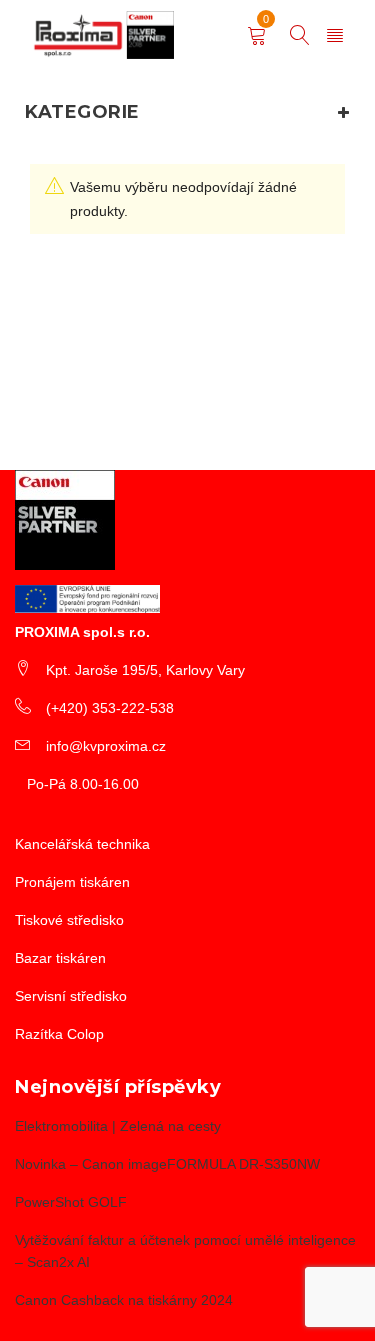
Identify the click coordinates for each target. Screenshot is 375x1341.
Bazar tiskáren (60, 958)
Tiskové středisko (69, 920)
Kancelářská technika (82, 844)
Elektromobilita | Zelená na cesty (118, 1126)
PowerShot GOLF (71, 1202)
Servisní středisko (71, 996)
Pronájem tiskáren (72, 882)
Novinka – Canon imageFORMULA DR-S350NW (167, 1164)
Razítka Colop (59, 1034)
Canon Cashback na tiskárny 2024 (124, 1300)
